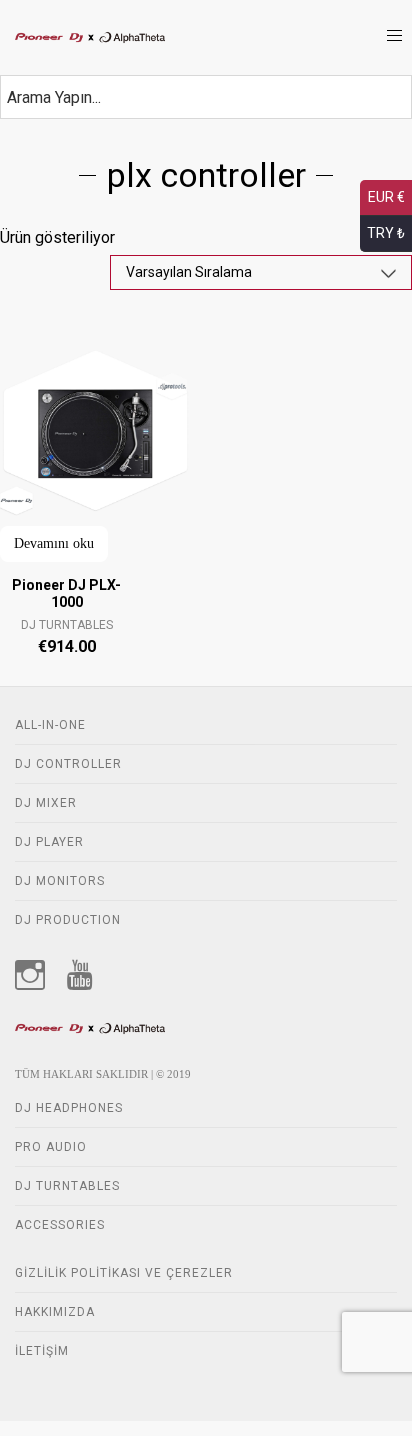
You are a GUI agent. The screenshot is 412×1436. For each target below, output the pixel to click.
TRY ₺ (386, 233)
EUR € (386, 197)
